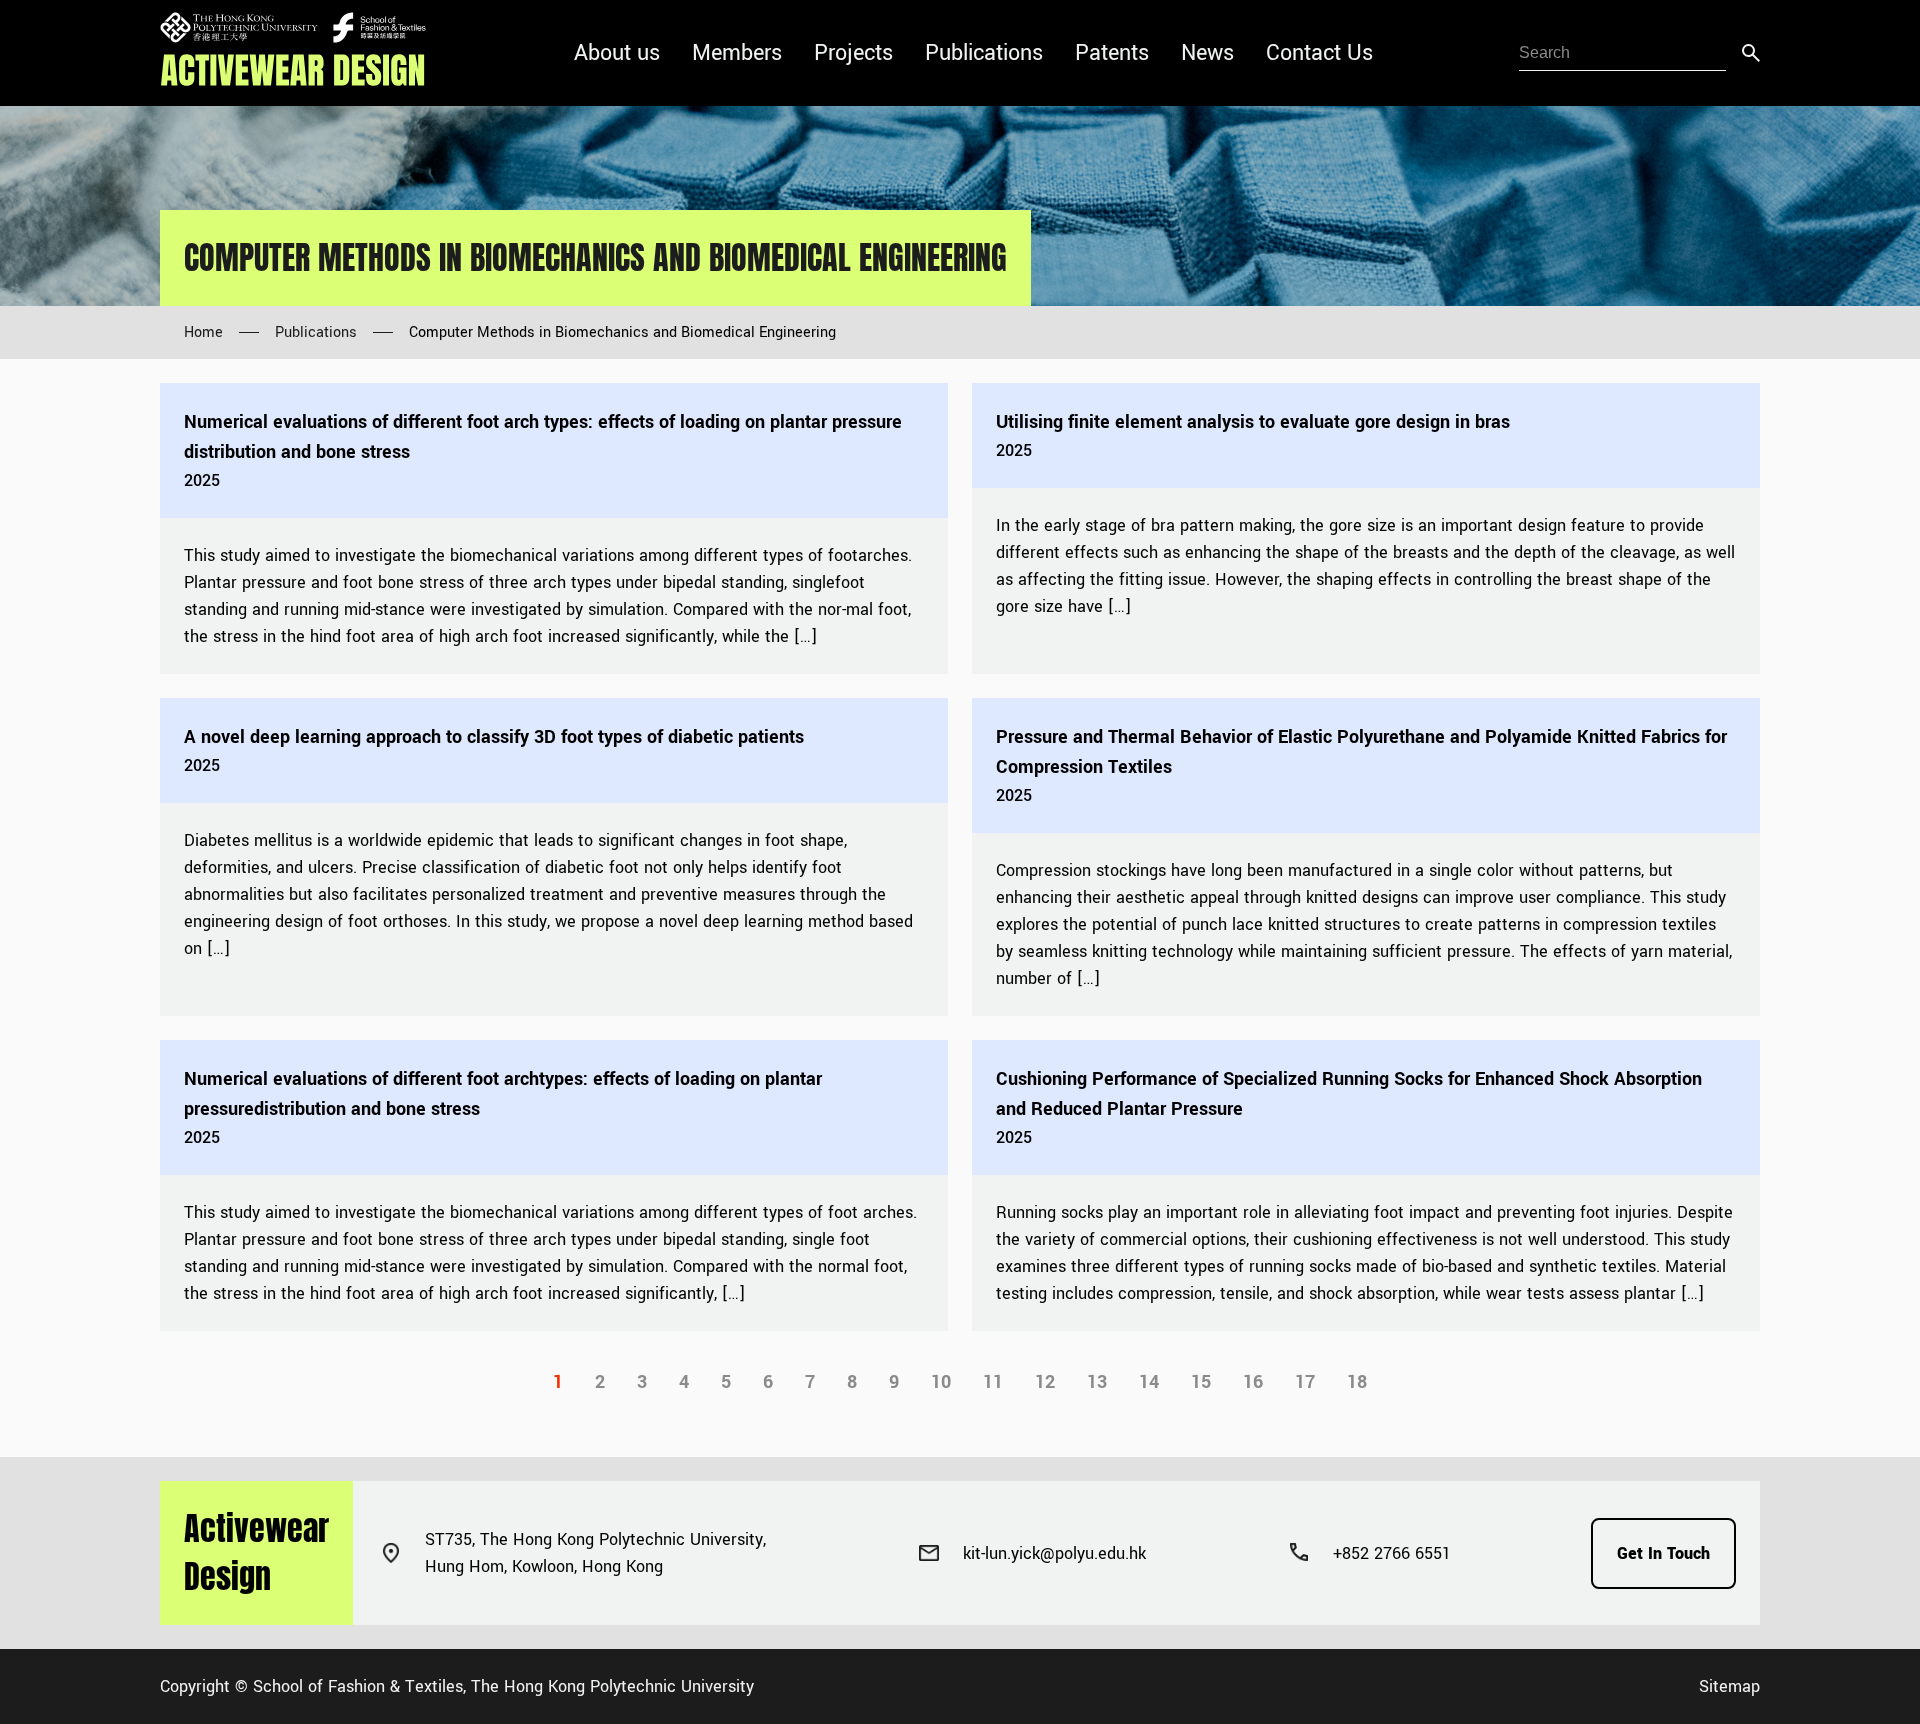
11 (993, 1382)
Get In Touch (1663, 1553)
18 (1357, 1382)
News (1207, 53)
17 (1305, 1382)
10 (941, 1382)
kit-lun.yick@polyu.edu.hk (1054, 1553)
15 (1201, 1382)
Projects (853, 53)
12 (1045, 1382)
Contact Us (1319, 53)
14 (1149, 1382)
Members (737, 53)
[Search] (1751, 53)
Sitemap (1729, 1686)
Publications (984, 53)
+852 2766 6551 (1392, 1553)
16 (1253, 1382)
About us (617, 53)
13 (1097, 1382)
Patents (1112, 53)
